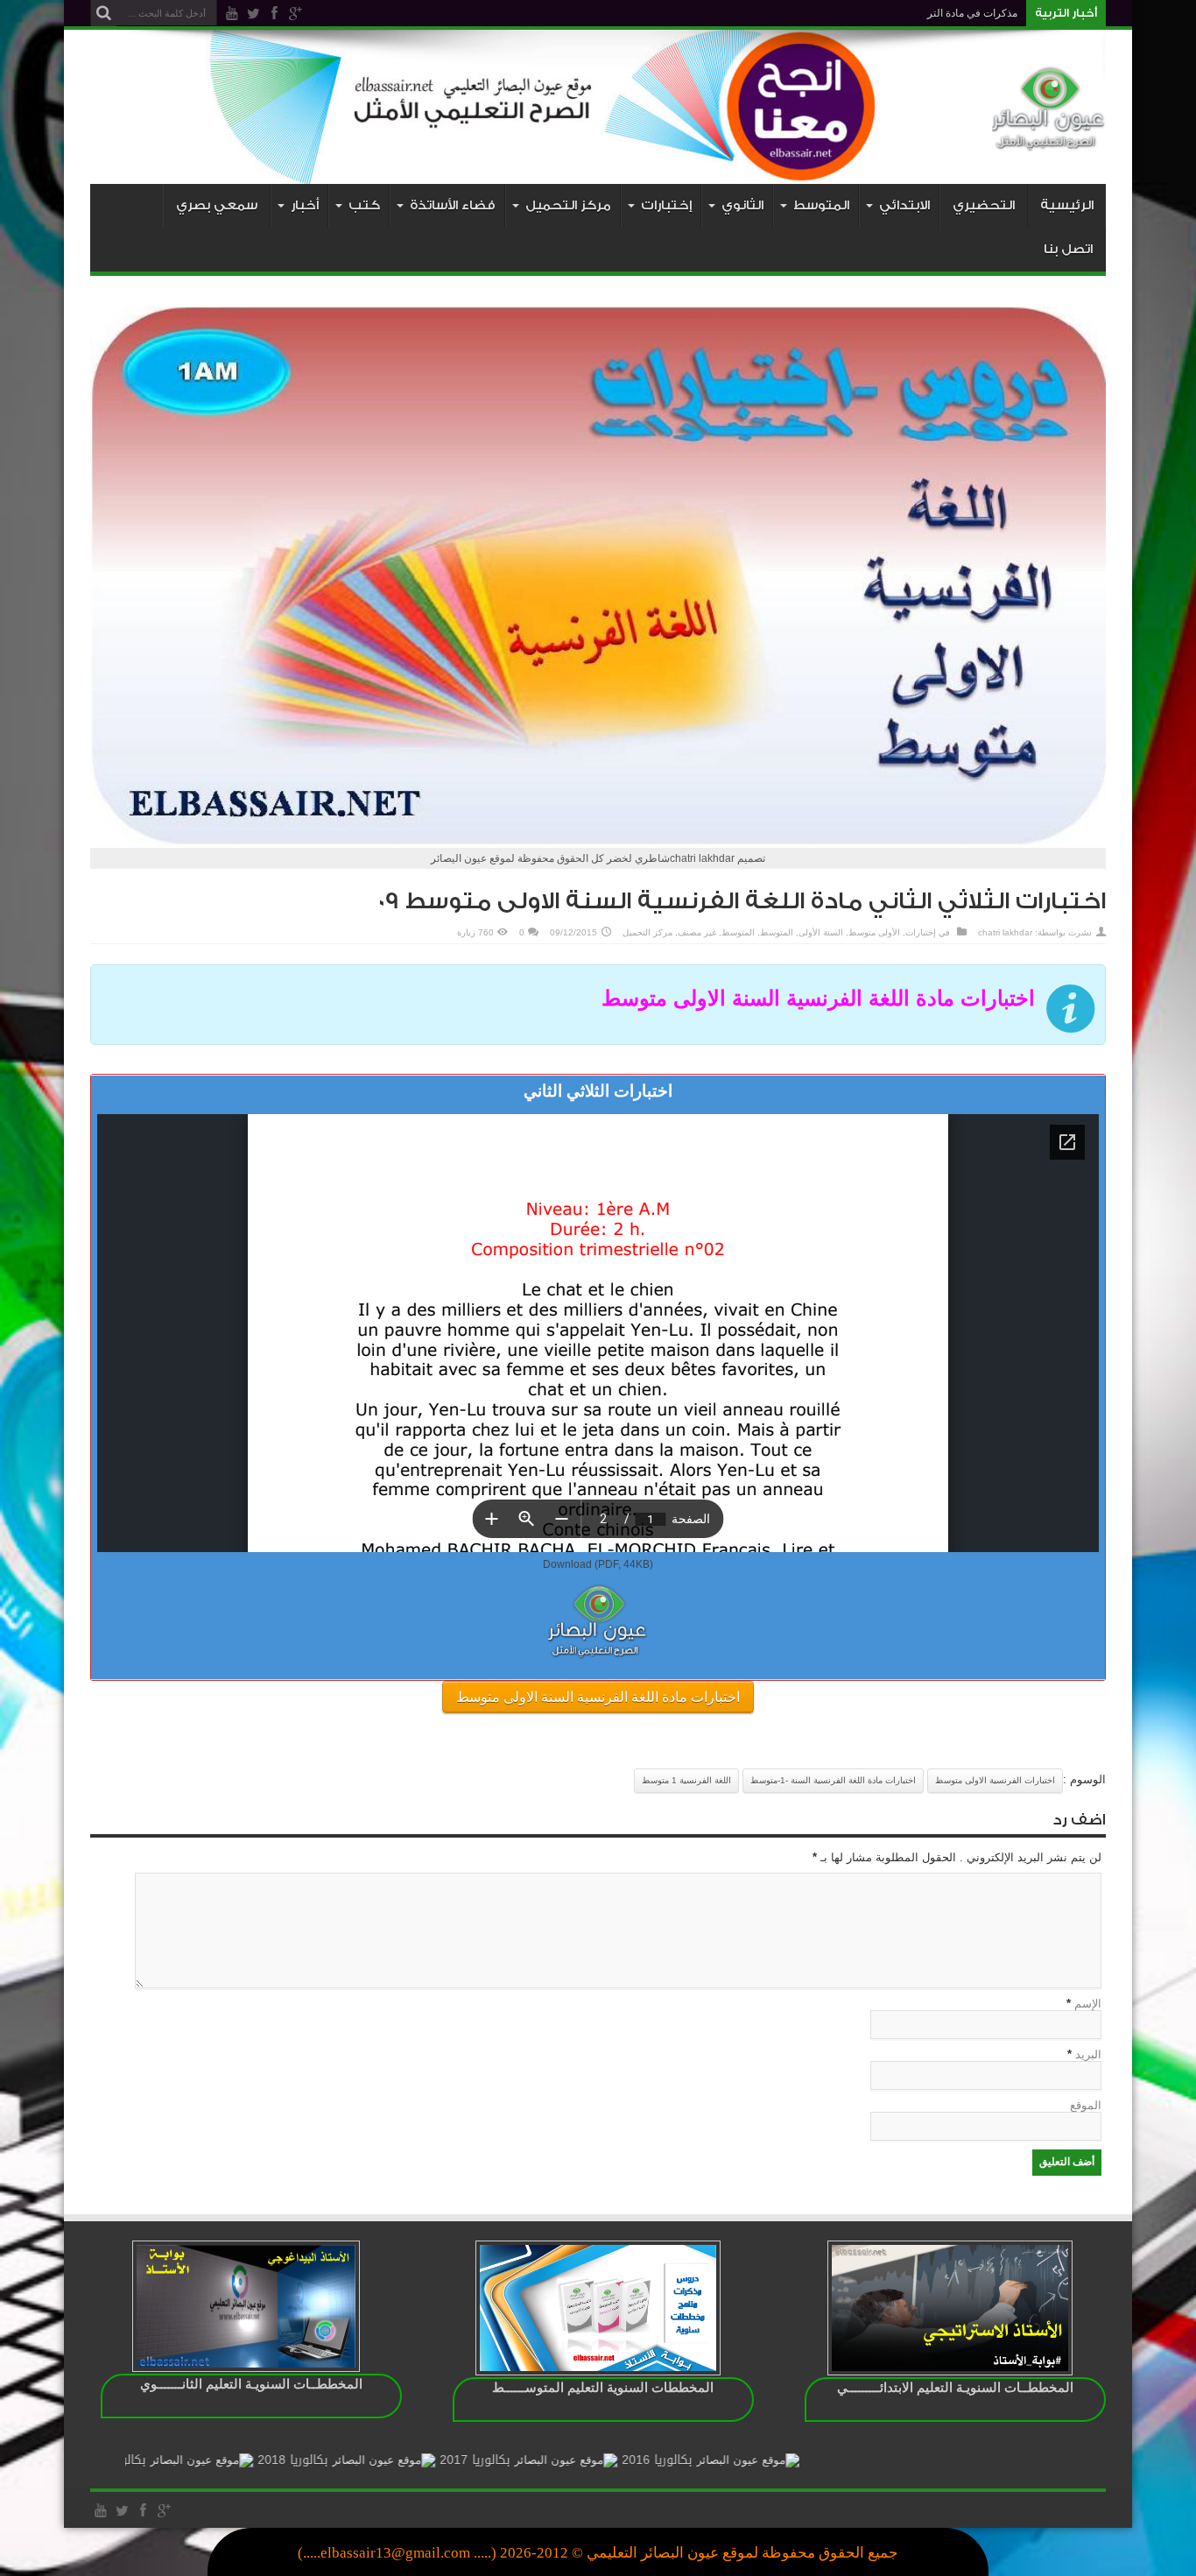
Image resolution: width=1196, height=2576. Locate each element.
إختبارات (921, 932)
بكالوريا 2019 (205, 2460)
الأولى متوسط (874, 932)
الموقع (1086, 2105)
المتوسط (777, 932)
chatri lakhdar (1005, 932)
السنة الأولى (821, 932)
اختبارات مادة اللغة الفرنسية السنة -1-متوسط (833, 1780)
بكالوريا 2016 (751, 2460)
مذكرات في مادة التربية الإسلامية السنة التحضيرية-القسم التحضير (876, 13)
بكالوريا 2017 (569, 2460)
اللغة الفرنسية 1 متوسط (686, 1780)
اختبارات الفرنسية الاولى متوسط (995, 1780)
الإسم (1088, 2004)
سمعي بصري (217, 205)
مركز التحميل (647, 932)
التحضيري (984, 205)
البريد (1088, 2054)
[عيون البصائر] (1049, 140)
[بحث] (103, 13)
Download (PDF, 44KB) (598, 1564)
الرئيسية (1067, 205)
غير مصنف (697, 932)
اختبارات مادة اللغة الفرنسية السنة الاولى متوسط (598, 1697)
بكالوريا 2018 (387, 2460)
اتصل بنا (1068, 249)
